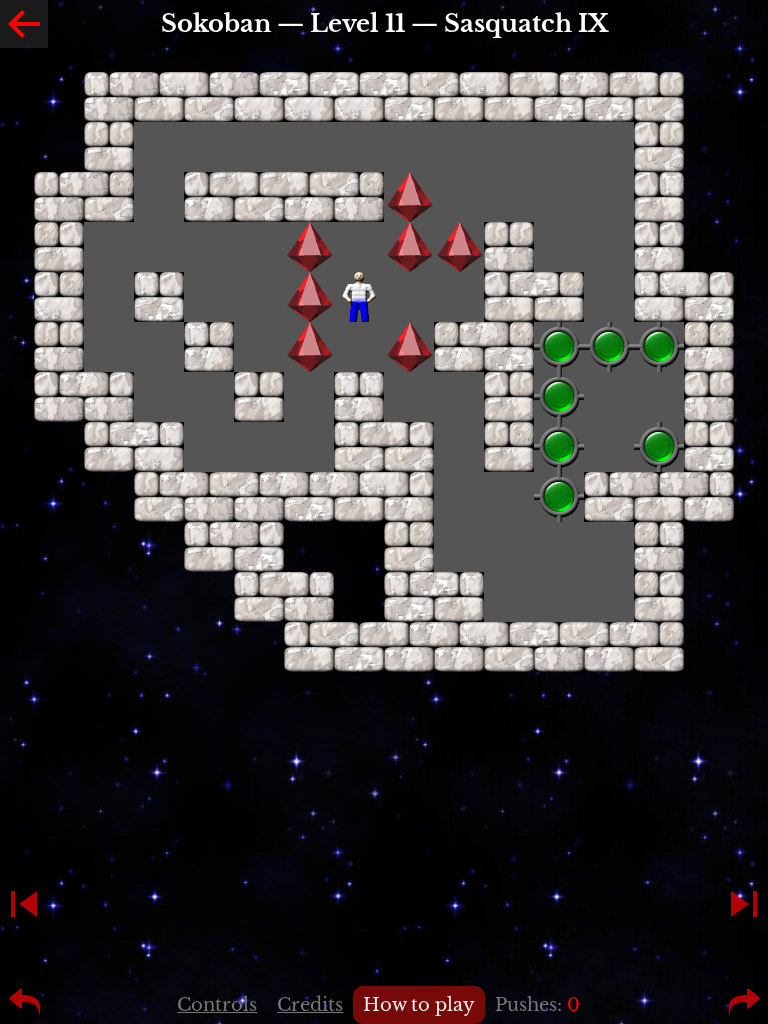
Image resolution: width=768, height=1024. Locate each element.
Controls (217, 1005)
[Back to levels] (24, 24)
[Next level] (744, 904)
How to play (419, 1005)
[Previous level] (24, 904)
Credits (310, 1005)
